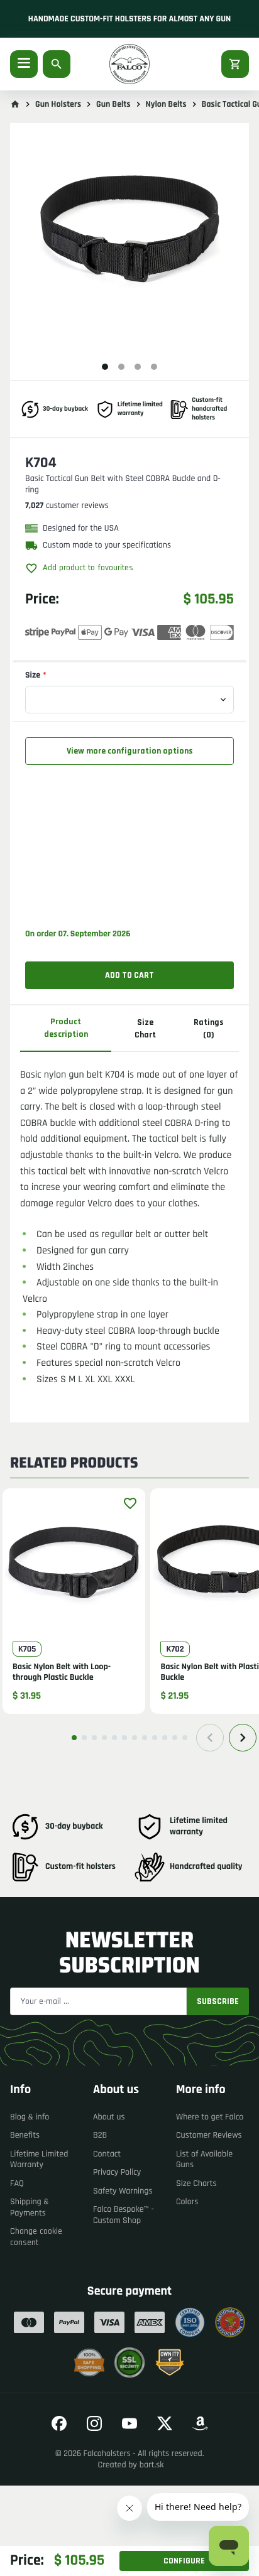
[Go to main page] (15, 104)
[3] (94, 1738)
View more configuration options (130, 751)
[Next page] (243, 1738)
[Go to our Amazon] (200, 2423)
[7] (135, 1738)
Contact (107, 2154)
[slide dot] (105, 367)
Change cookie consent (36, 2237)
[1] (74, 1738)
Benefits (25, 2135)
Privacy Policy (117, 2172)
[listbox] (129, 243)
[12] (185, 1738)
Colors (187, 2202)
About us (109, 2117)
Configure (184, 2561)
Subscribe (218, 2001)
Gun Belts (113, 104)
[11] (175, 1738)
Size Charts (196, 2184)
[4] (104, 1738)
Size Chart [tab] (145, 1029)
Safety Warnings (123, 2191)
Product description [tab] (66, 1028)
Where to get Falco (210, 2117)
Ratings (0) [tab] (209, 1029)
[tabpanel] (129, 1222)
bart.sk (152, 2465)
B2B (100, 2135)
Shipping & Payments (30, 2207)
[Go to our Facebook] (59, 2423)
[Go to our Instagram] (94, 2423)
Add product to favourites (88, 568)
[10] (165, 1738)
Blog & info (30, 2117)
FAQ (17, 2184)
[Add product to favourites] (130, 1503)
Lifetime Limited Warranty (39, 2160)
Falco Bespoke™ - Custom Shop (124, 2215)
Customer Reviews (209, 2135)
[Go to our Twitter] (165, 2423)
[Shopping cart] (235, 64)
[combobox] (129, 700)
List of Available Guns (204, 2160)
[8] (145, 1738)
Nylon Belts (166, 104)
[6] (124, 1738)
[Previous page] (210, 1738)
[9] (155, 1738)
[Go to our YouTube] (129, 2423)
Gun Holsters (58, 104)
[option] (129, 243)
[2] (84, 1738)
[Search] (57, 64)
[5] (114, 1738)
